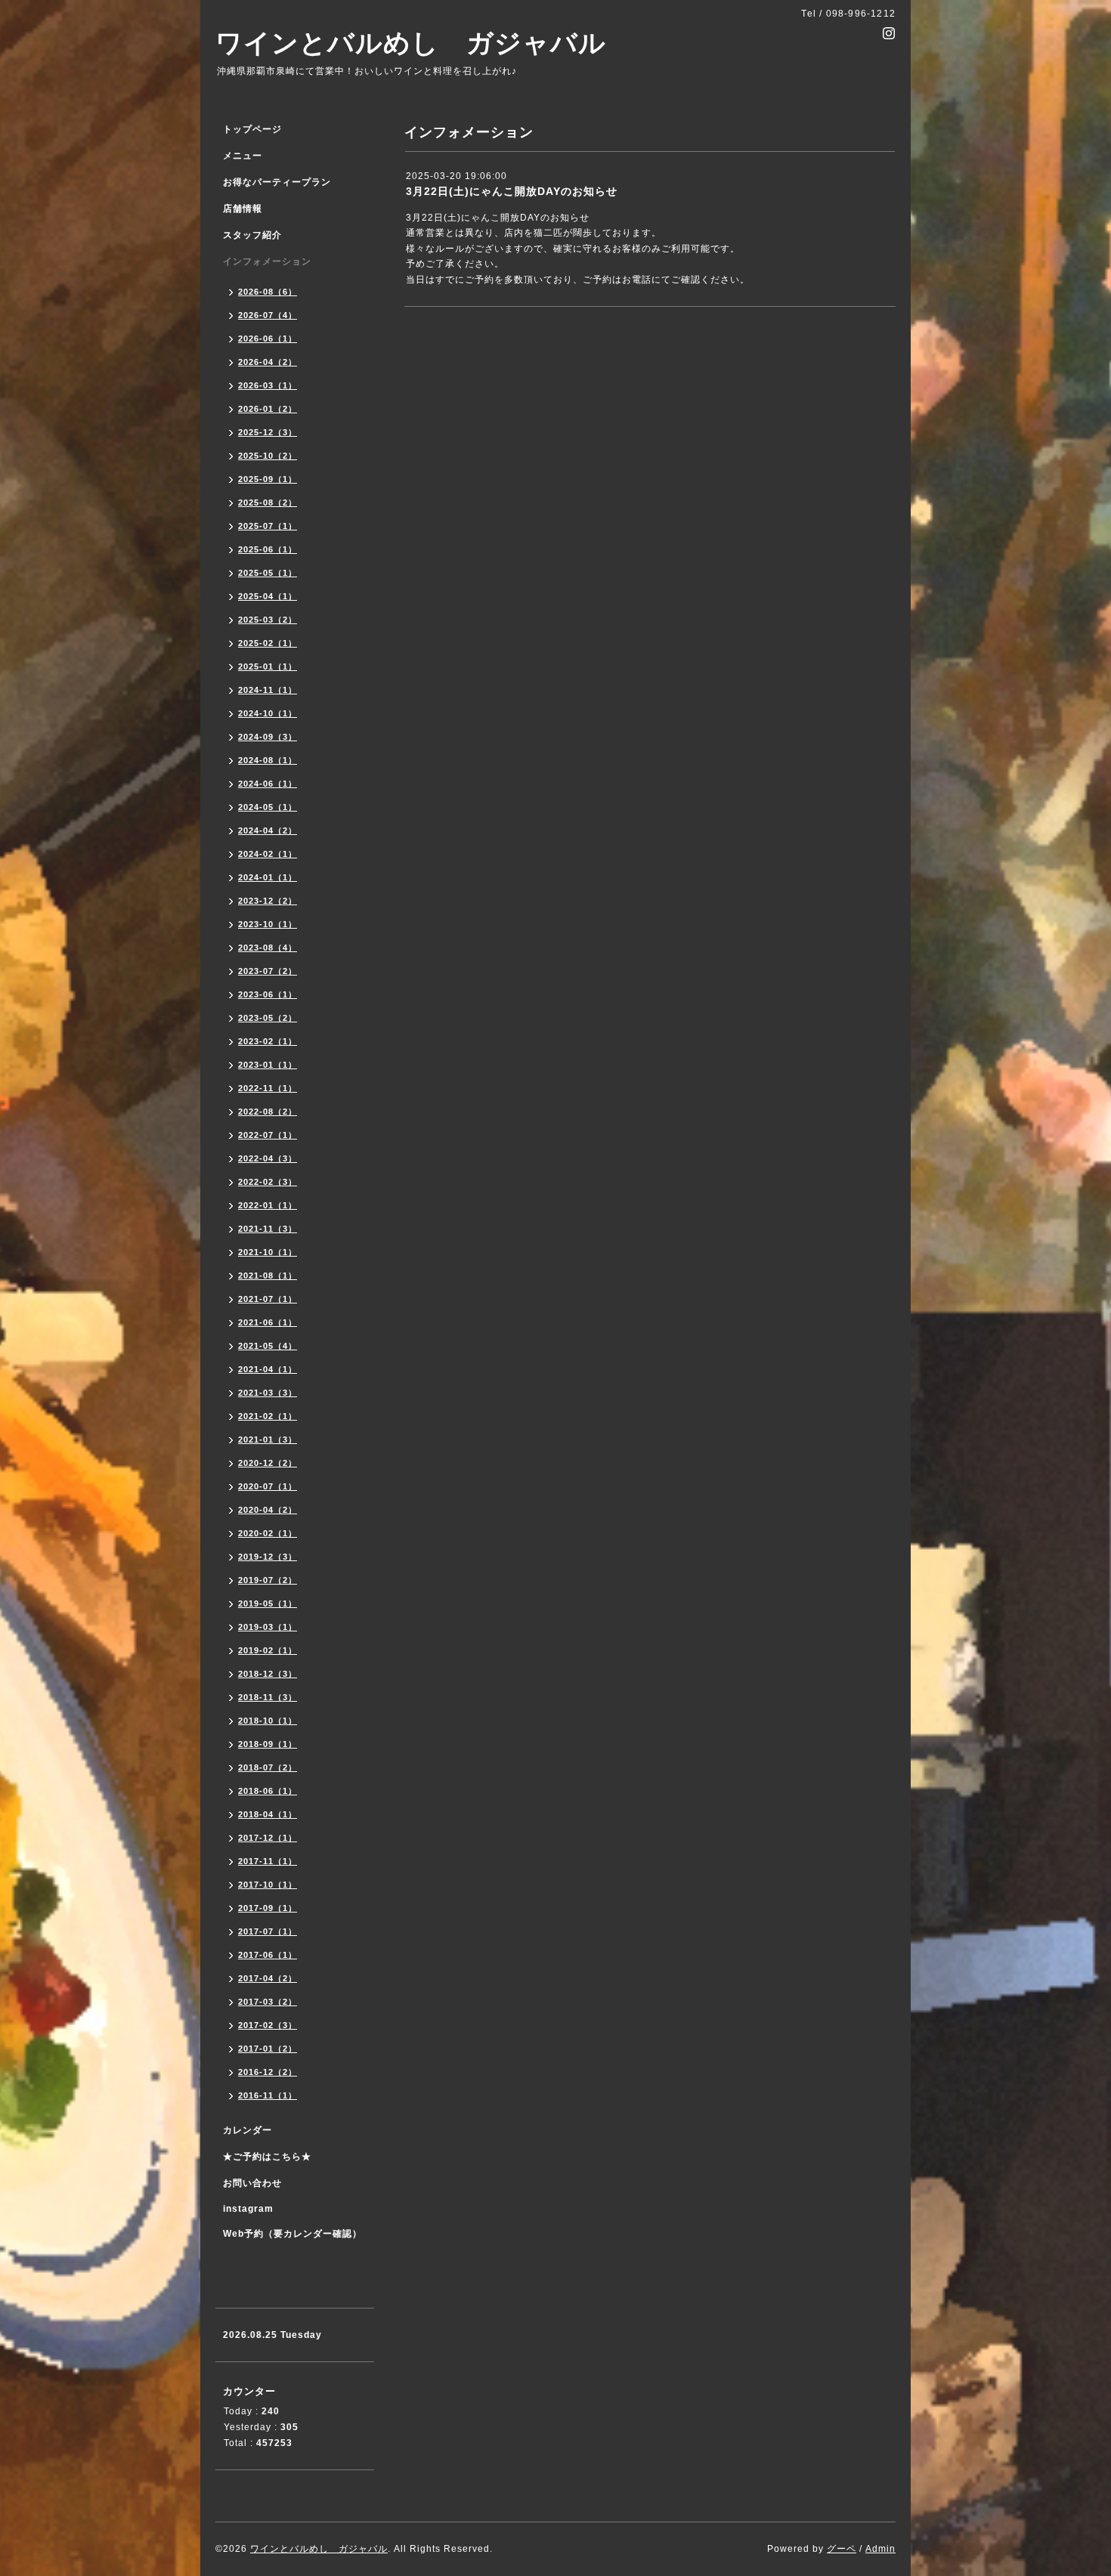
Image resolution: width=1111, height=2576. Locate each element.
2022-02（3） (268, 1182)
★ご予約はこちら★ (267, 2157)
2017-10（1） (268, 1885)
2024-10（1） (268, 713)
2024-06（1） (268, 784)
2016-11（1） (268, 2095)
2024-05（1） (268, 807)
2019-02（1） (268, 1650)
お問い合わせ (252, 2183)
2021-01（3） (268, 1440)
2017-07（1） (268, 1931)
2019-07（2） (268, 1580)
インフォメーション (267, 261)
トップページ (252, 129)
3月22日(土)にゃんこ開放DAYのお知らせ (512, 191)
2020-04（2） (268, 1510)
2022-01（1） (268, 1205)
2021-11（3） (268, 1229)
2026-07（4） (268, 315)
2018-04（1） (268, 1814)
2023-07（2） (268, 971)
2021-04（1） (268, 1369)
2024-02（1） (268, 854)
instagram (248, 2209)
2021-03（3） (268, 1393)
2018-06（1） (268, 1791)
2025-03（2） (268, 620)
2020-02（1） (268, 1533)
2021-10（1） (268, 1252)
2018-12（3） (268, 1674)
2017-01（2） (268, 2049)
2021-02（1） (268, 1416)
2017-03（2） (268, 2002)
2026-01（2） (268, 409)
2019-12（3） (268, 1557)
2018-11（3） (268, 1697)
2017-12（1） (268, 1838)
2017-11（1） (268, 1861)
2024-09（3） (268, 737)
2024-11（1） (268, 690)
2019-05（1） (268, 1603)
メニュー (243, 156)
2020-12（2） (268, 1463)
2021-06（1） (268, 1322)
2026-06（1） (268, 339)
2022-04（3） (268, 1158)
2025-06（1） (268, 549)
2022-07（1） (268, 1135)
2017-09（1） (268, 1908)
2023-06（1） (268, 994)
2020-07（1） (268, 1486)
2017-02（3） (268, 2025)
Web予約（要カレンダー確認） (292, 2234)
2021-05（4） (268, 1346)
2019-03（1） (268, 1627)
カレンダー (248, 2130)
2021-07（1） (268, 1299)
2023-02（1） (268, 1041)
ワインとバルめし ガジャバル (411, 43)
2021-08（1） (268, 1276)
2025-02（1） (268, 643)
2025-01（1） (268, 666)
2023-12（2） (268, 901)
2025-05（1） (268, 573)
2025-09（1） (268, 479)
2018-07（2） (268, 1767)
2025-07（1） (268, 526)
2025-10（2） (268, 456)
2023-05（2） (268, 1018)
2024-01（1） (268, 877)
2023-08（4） (268, 948)
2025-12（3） (268, 432)
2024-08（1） (268, 760)
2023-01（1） (268, 1065)
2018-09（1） (268, 1744)
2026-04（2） (268, 362)
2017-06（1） (268, 1955)
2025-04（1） (268, 596)
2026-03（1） (268, 385)
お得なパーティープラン (277, 182)
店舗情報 (243, 209)
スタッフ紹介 (252, 235)
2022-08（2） (268, 1112)
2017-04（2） (268, 1978)
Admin (880, 2549)
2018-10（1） (268, 1721)
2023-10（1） (268, 924)
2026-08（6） (268, 292)
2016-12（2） (268, 2072)
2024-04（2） (268, 830)
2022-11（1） (268, 1088)
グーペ (842, 2549)
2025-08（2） (268, 503)
